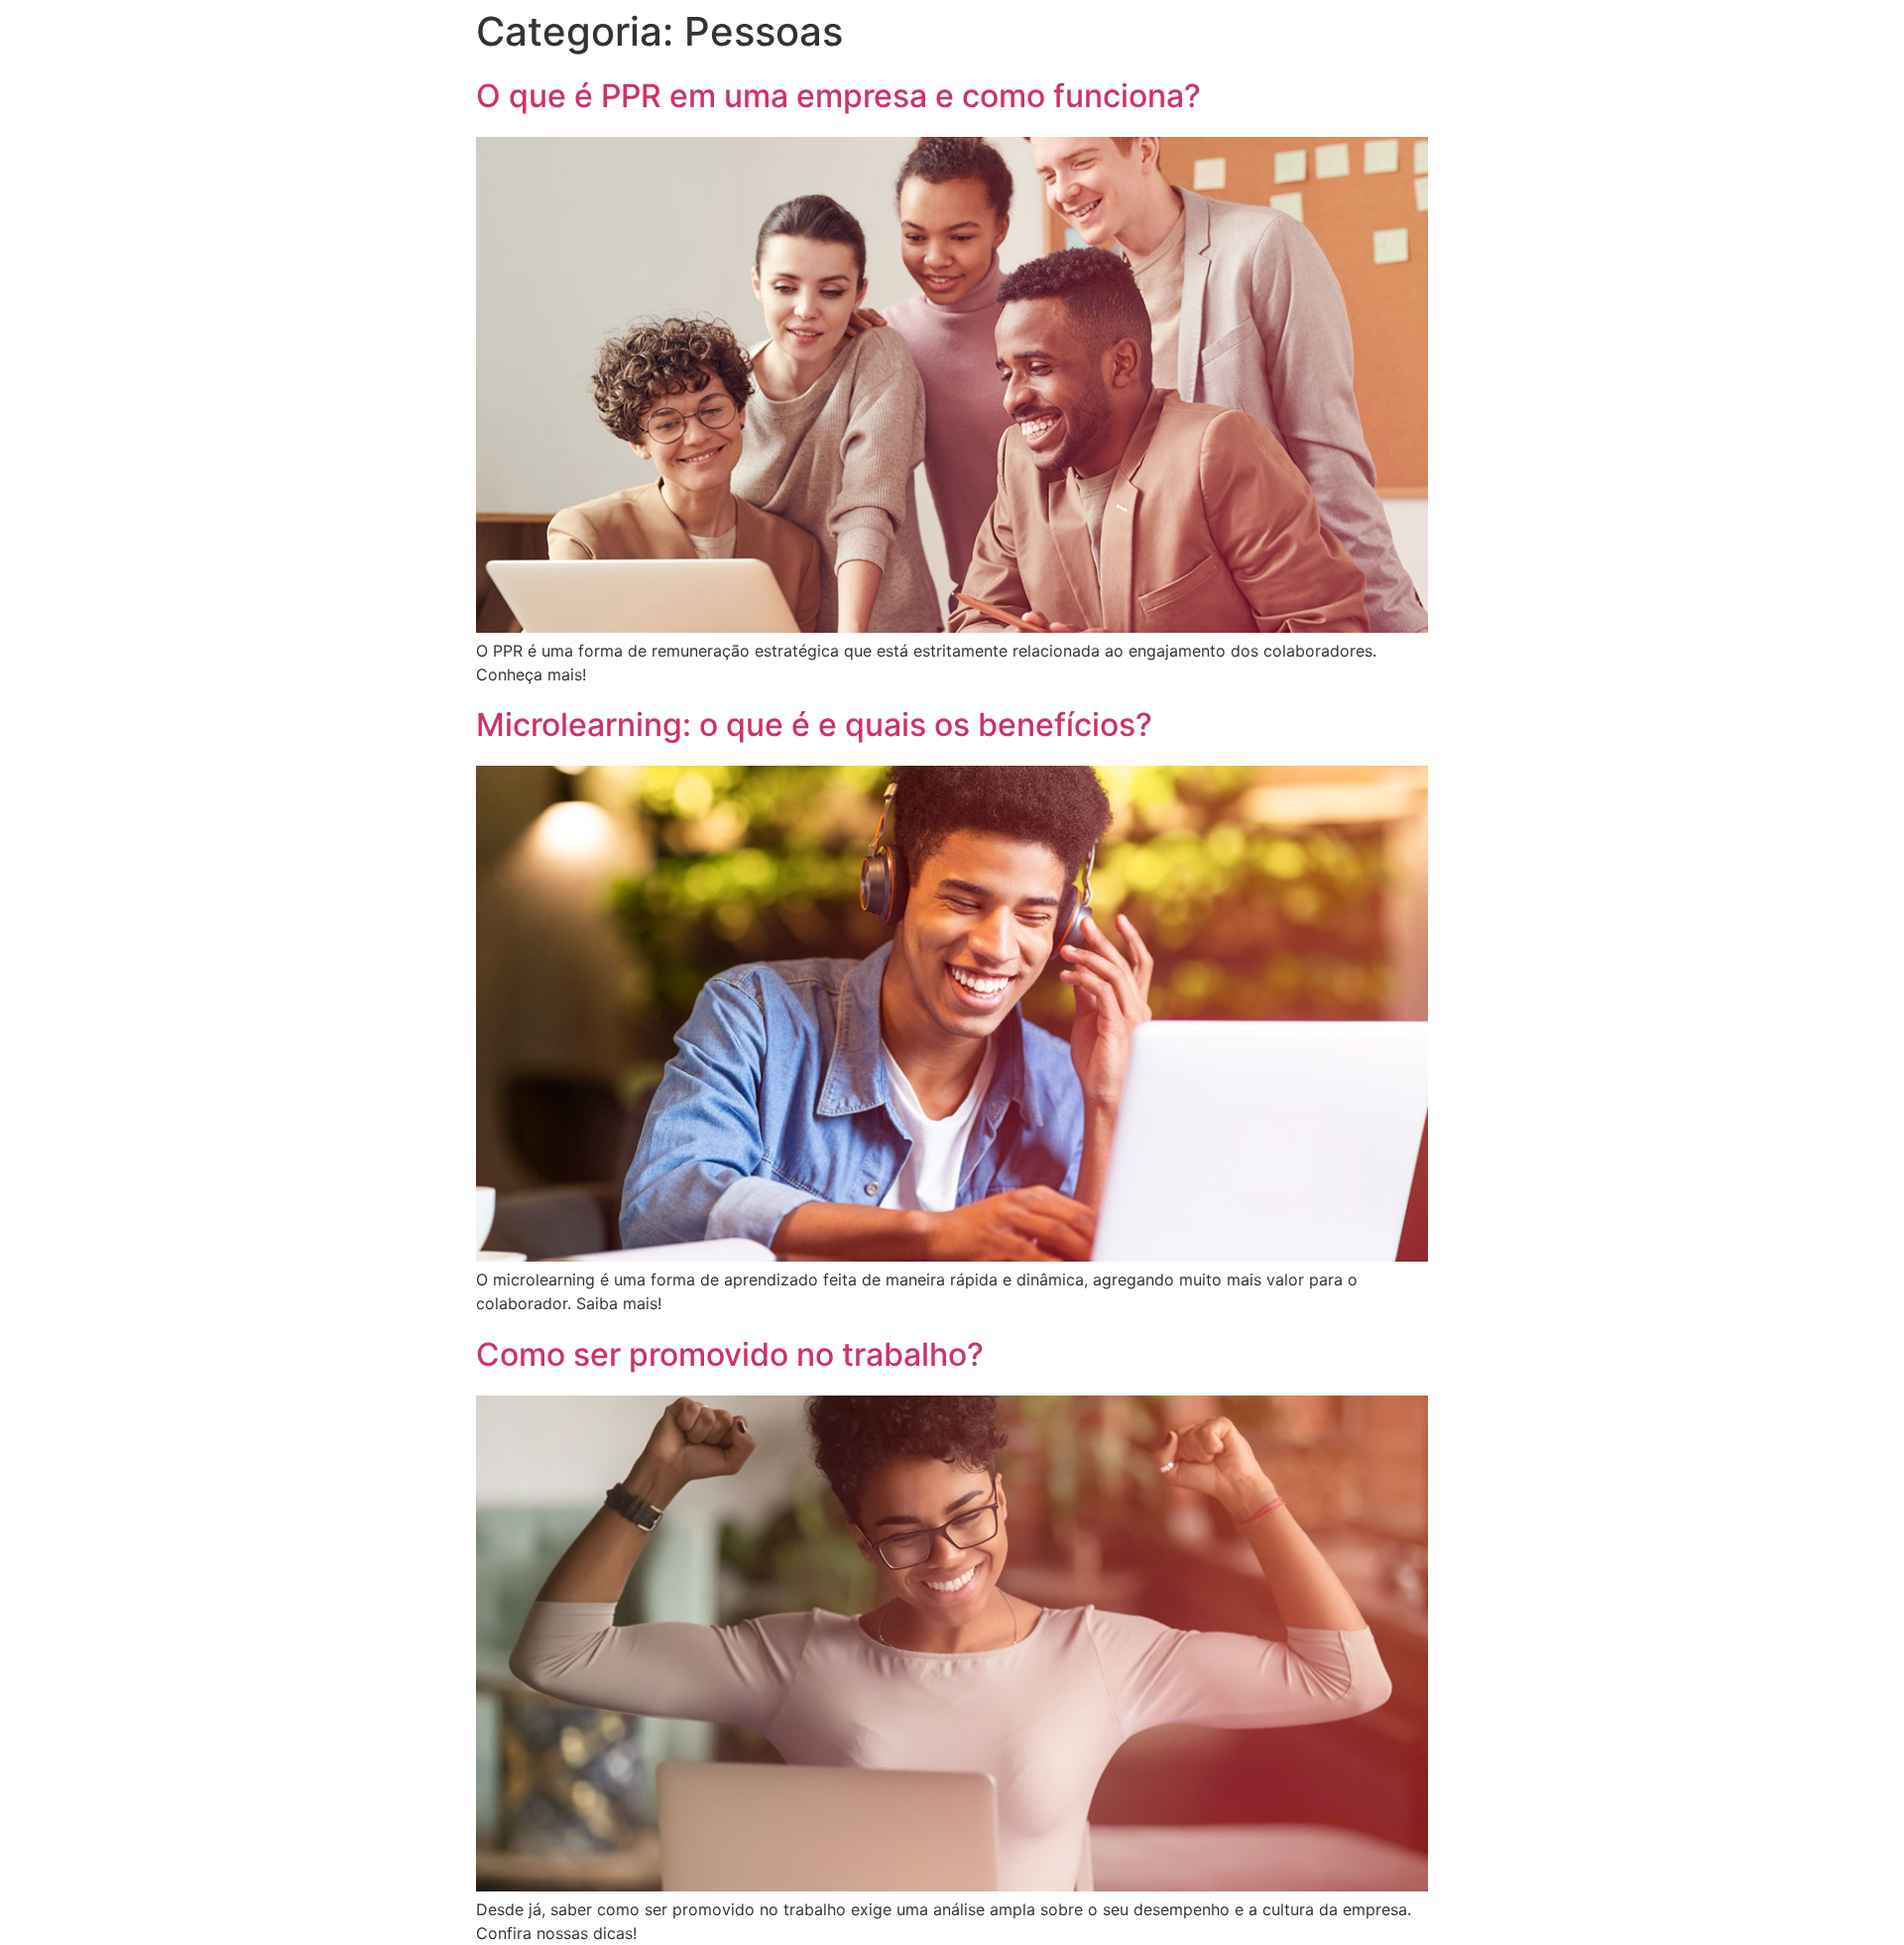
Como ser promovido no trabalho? (730, 1354)
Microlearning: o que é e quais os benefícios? (814, 725)
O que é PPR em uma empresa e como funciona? (838, 96)
